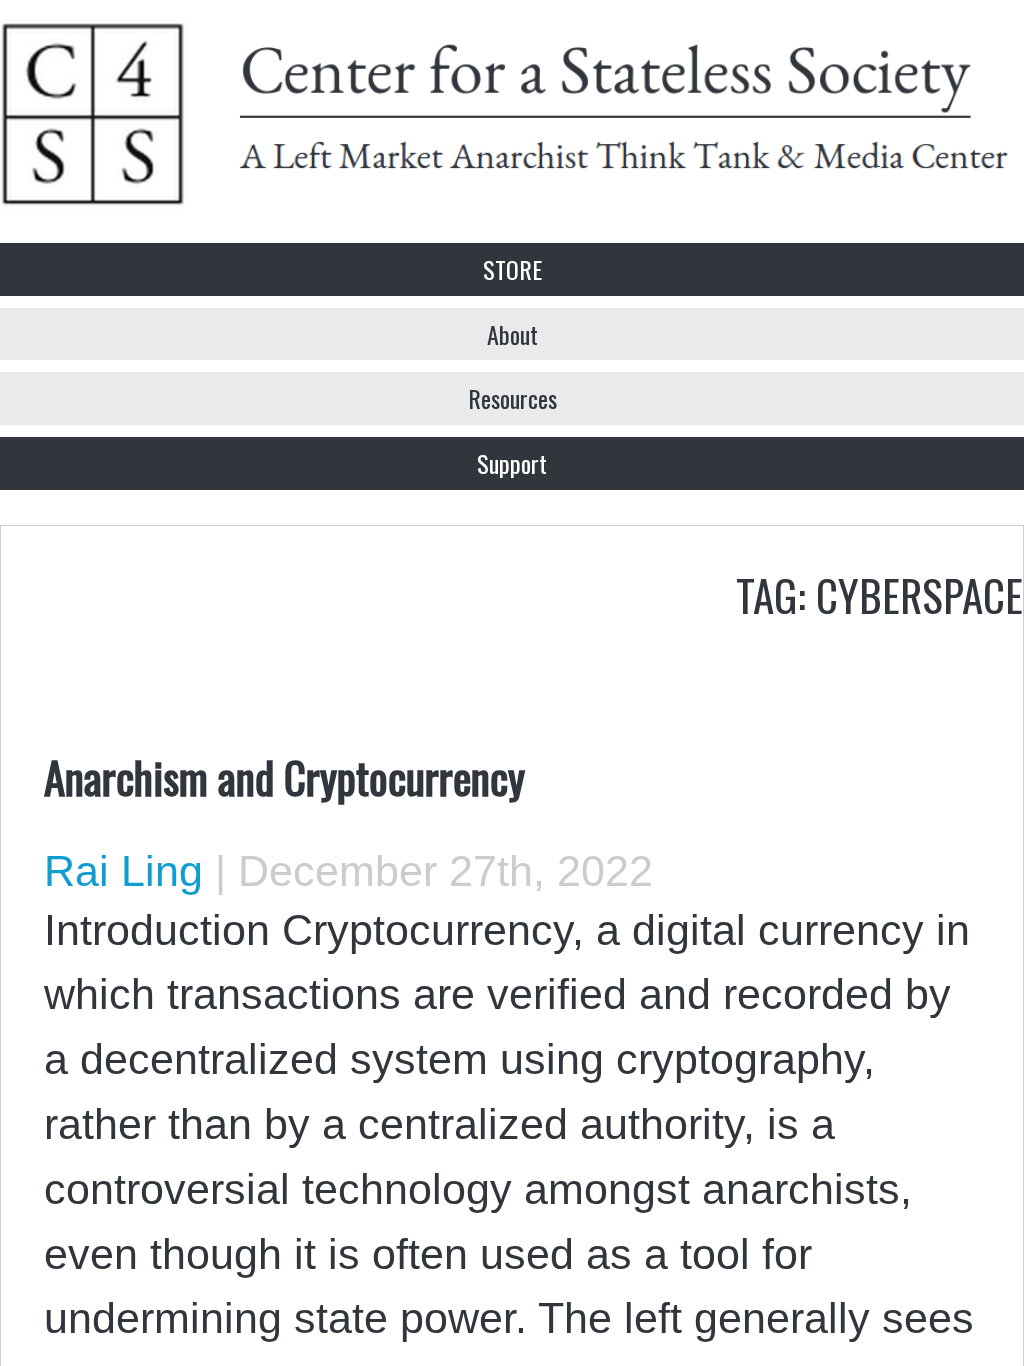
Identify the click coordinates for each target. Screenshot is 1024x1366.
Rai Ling (123, 871)
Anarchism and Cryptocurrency (284, 776)
